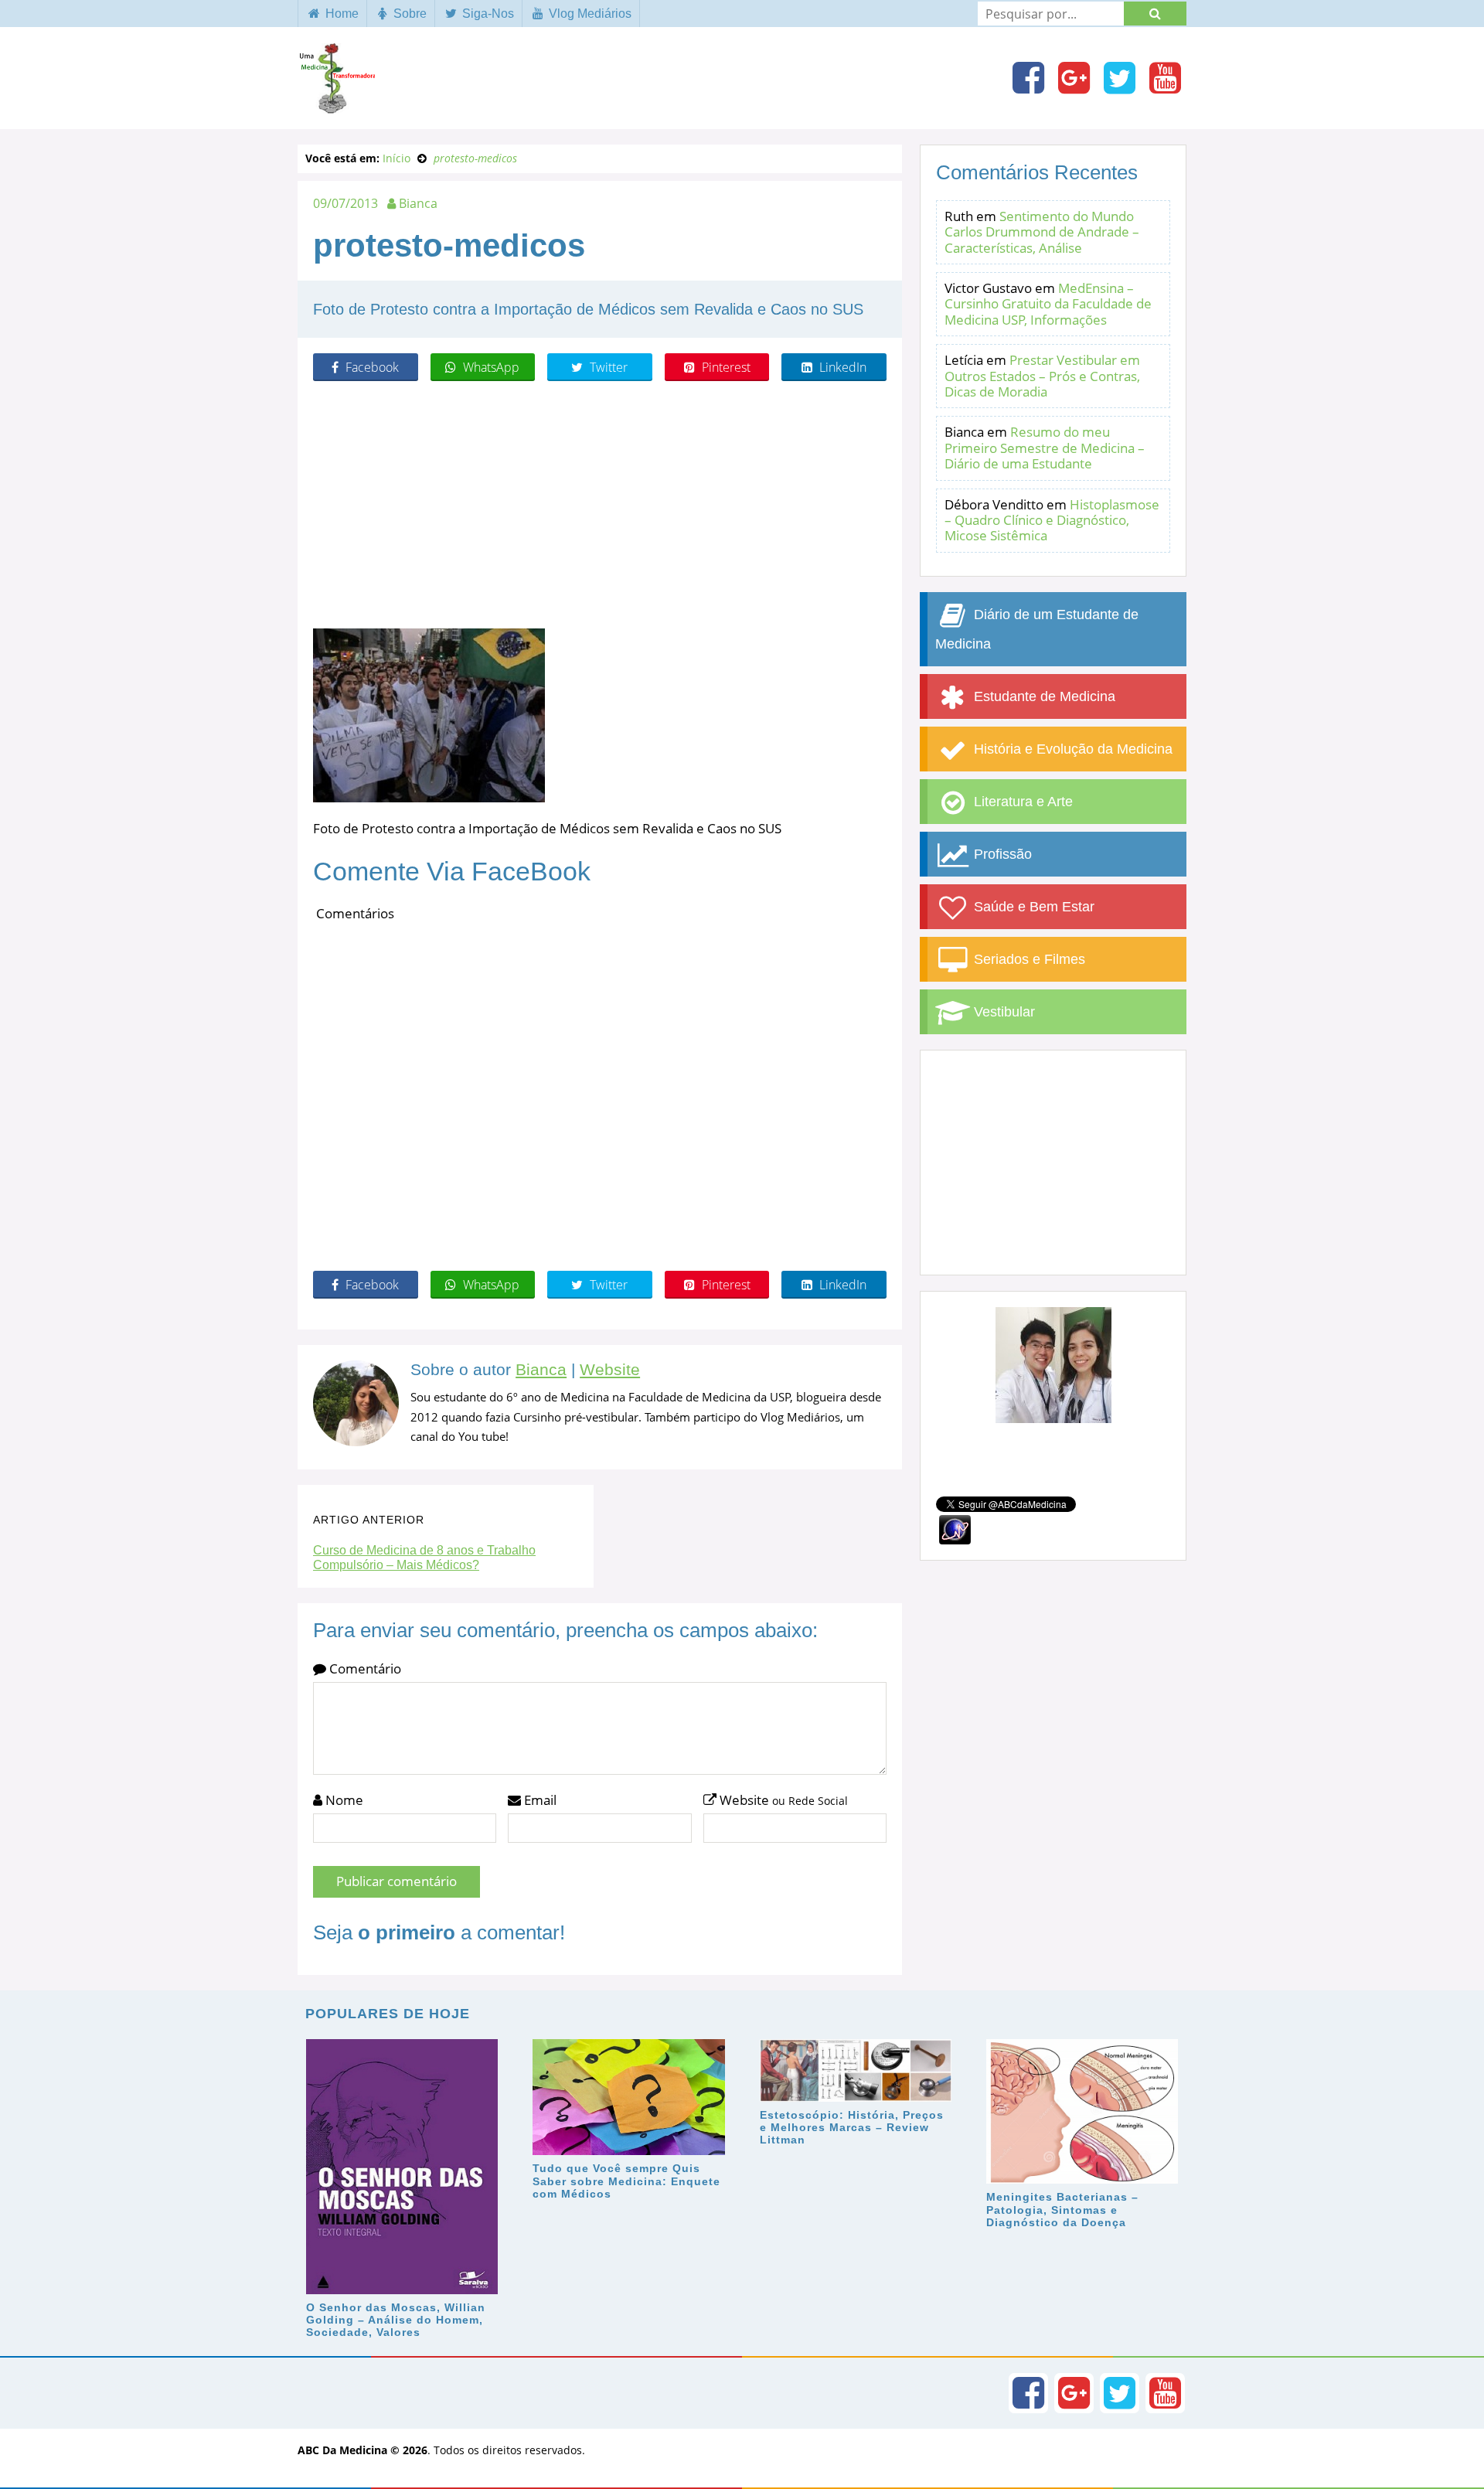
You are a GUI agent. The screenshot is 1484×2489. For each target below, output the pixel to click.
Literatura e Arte (1021, 802)
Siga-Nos (487, 14)
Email (539, 1800)
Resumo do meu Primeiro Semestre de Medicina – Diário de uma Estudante (1045, 448)
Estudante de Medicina (1043, 696)
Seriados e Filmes (1028, 959)
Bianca (541, 1370)
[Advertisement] (600, 505)
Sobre (408, 14)
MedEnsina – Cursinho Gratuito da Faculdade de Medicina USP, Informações (1048, 304)
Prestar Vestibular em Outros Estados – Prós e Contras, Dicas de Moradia (1042, 376)
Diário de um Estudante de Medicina (1037, 629)
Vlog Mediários (589, 14)
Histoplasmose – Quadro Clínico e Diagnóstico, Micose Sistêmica (1052, 520)
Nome (343, 1800)
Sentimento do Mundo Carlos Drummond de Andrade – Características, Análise (1042, 232)
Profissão (1001, 854)
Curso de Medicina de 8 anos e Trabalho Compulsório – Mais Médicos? (424, 1558)
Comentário (364, 1668)
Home (340, 14)
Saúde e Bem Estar (1032, 907)
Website (610, 1370)
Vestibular (1002, 1012)
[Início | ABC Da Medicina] (336, 106)
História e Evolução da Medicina (1071, 749)
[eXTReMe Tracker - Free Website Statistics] (955, 1529)
